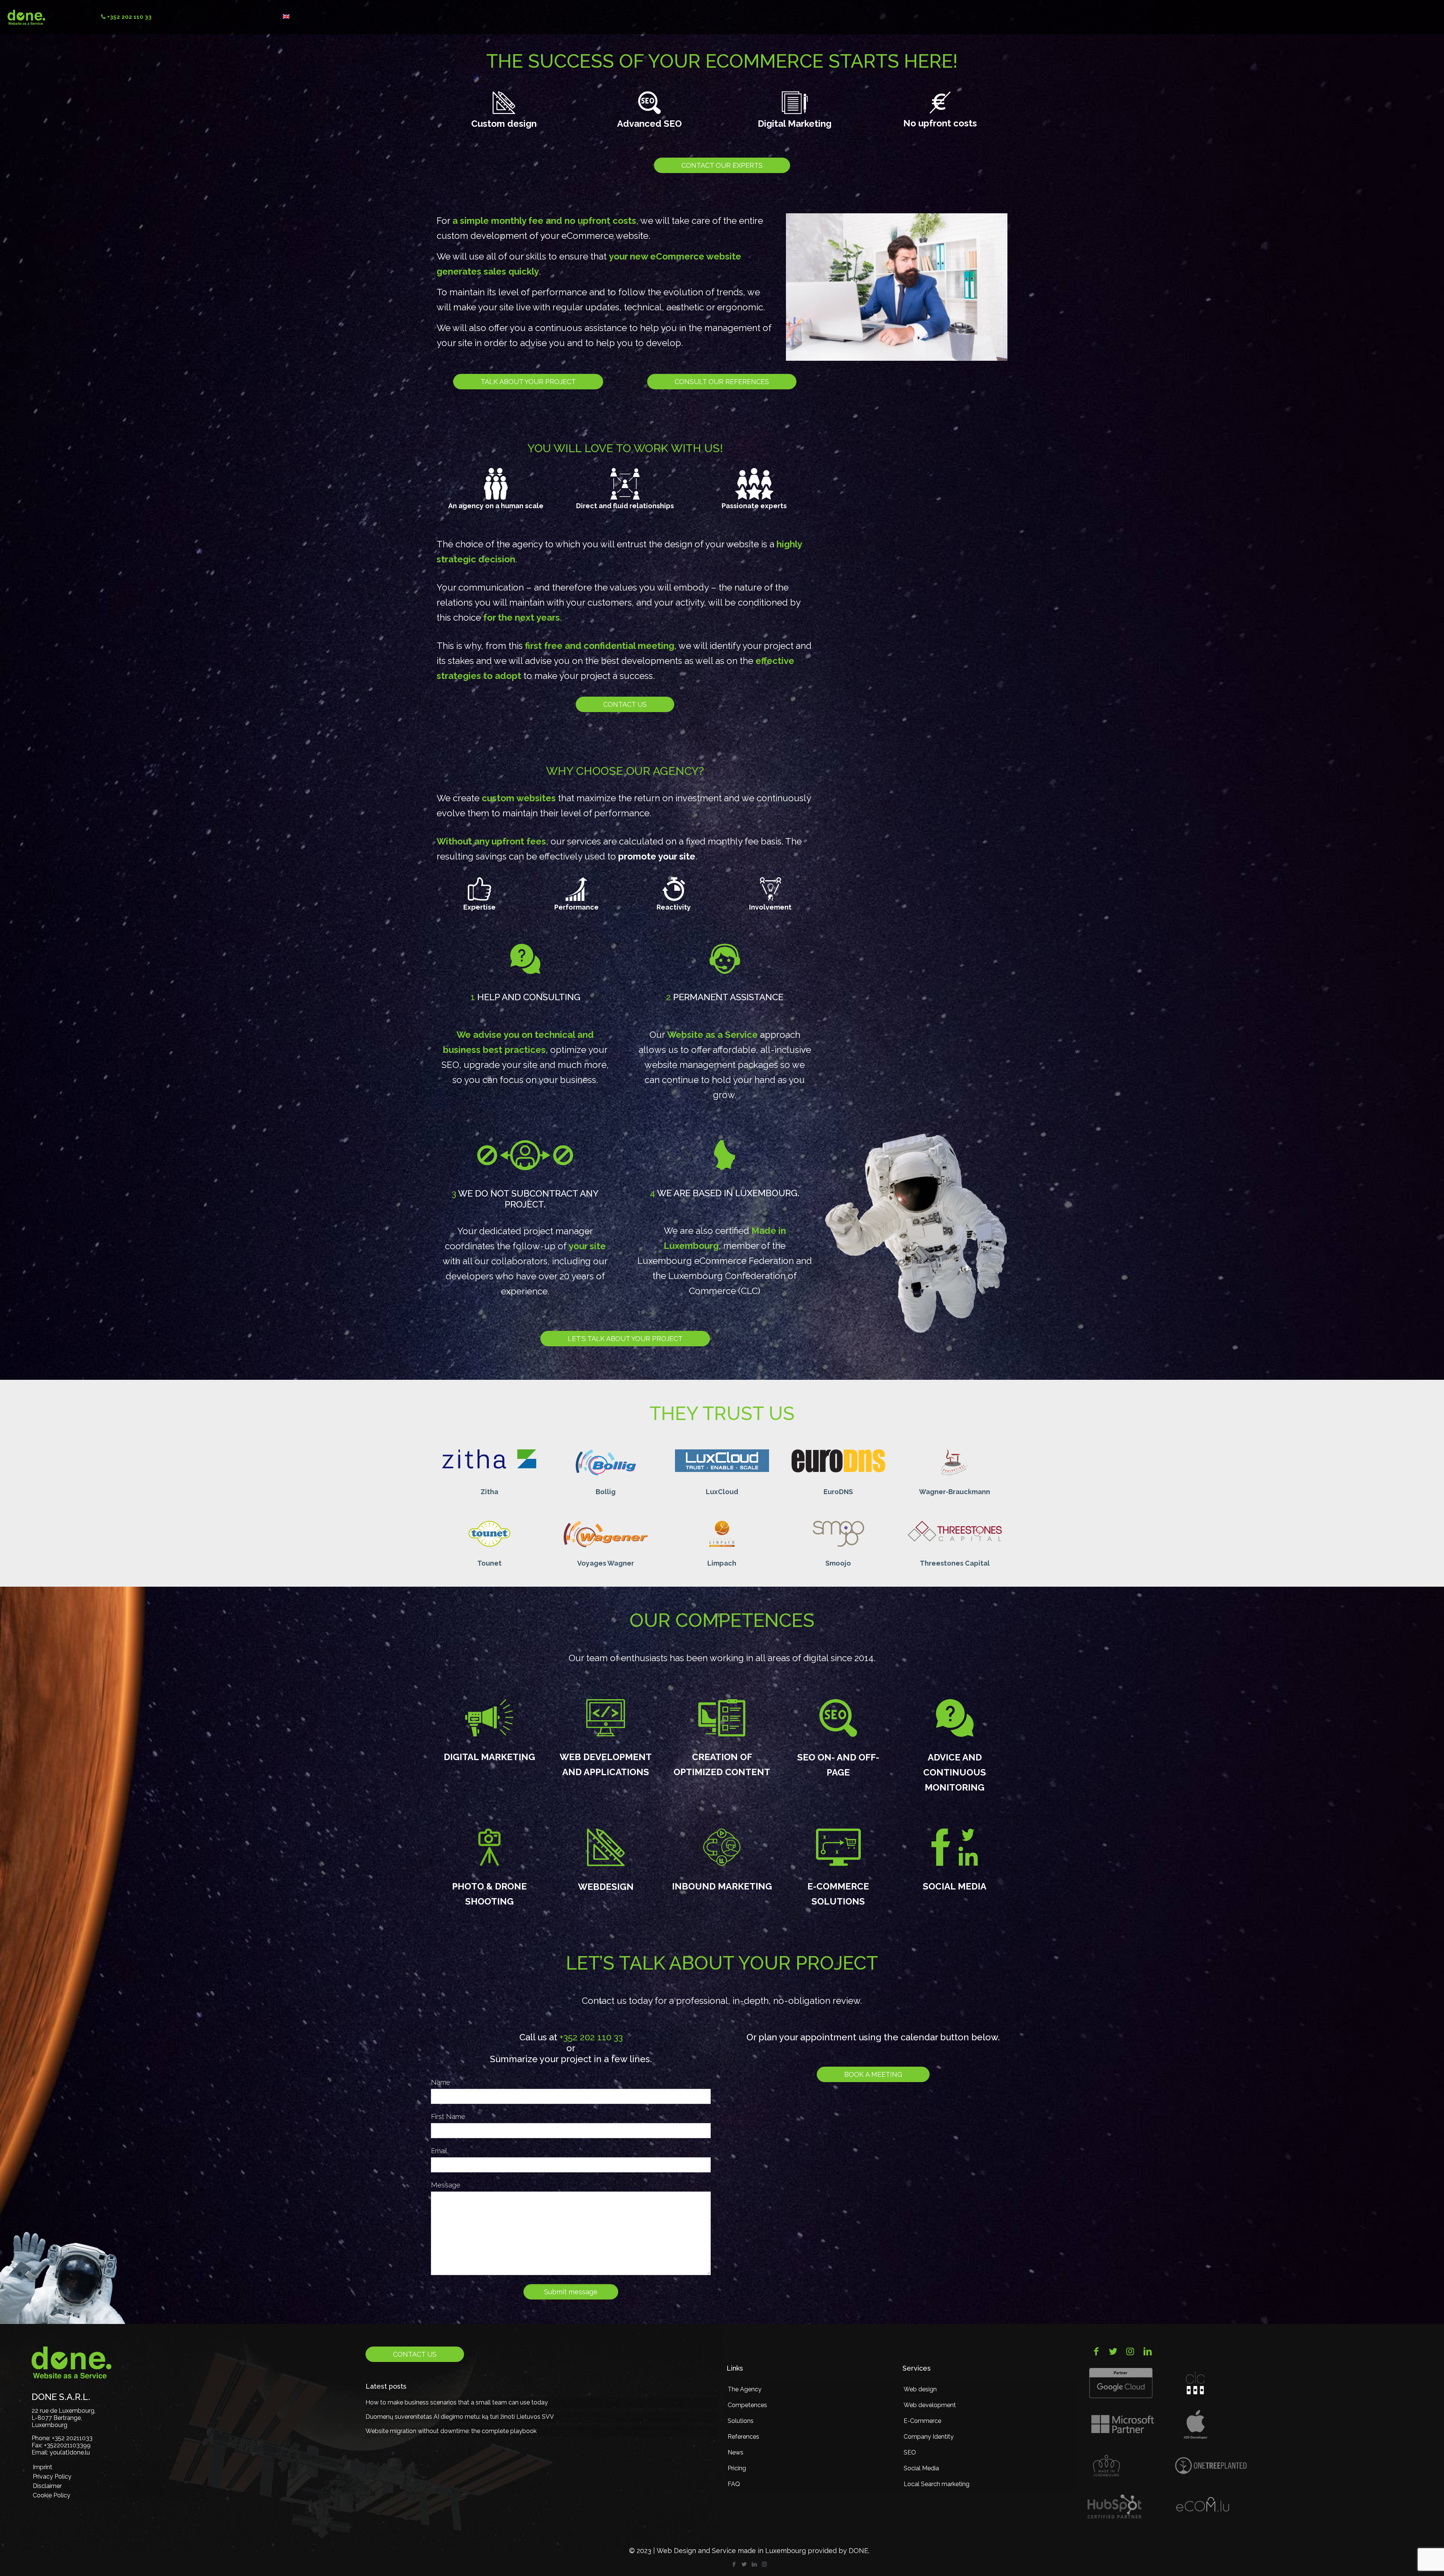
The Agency (745, 2389)
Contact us (625, 704)
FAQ (734, 2484)
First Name (448, 2117)
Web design (920, 2389)
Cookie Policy (52, 2495)
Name (441, 2082)
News (736, 2452)
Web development (930, 2405)
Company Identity (929, 2437)
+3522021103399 (67, 2445)
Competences (747, 2405)
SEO (910, 2452)
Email (439, 2151)
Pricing (737, 2468)
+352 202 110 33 (591, 2037)
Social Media (921, 2468)
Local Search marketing (937, 2484)
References (743, 2437)
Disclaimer (47, 2486)
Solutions (741, 2421)
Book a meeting (873, 2074)
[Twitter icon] (744, 2564)
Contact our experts (722, 165)
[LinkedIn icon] (754, 2564)
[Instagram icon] (764, 2564)
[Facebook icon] (734, 2564)
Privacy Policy (52, 2477)
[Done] (26, 17)
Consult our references (722, 382)
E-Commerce (922, 2421)
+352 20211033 (72, 2438)
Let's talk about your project (625, 1339)
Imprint (42, 2467)
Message (446, 2185)
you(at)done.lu (70, 2452)
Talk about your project (528, 382)
